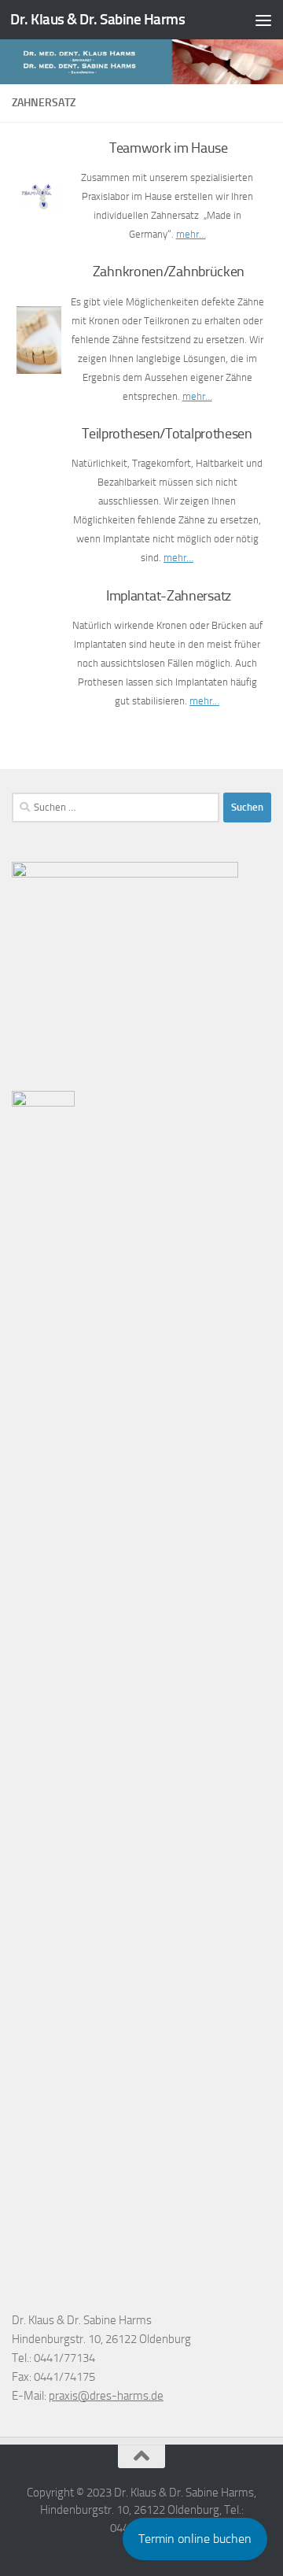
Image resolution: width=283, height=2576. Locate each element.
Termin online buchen (195, 2539)
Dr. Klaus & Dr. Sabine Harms (97, 19)
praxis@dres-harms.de (106, 2396)
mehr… (191, 234)
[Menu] (263, 20)
